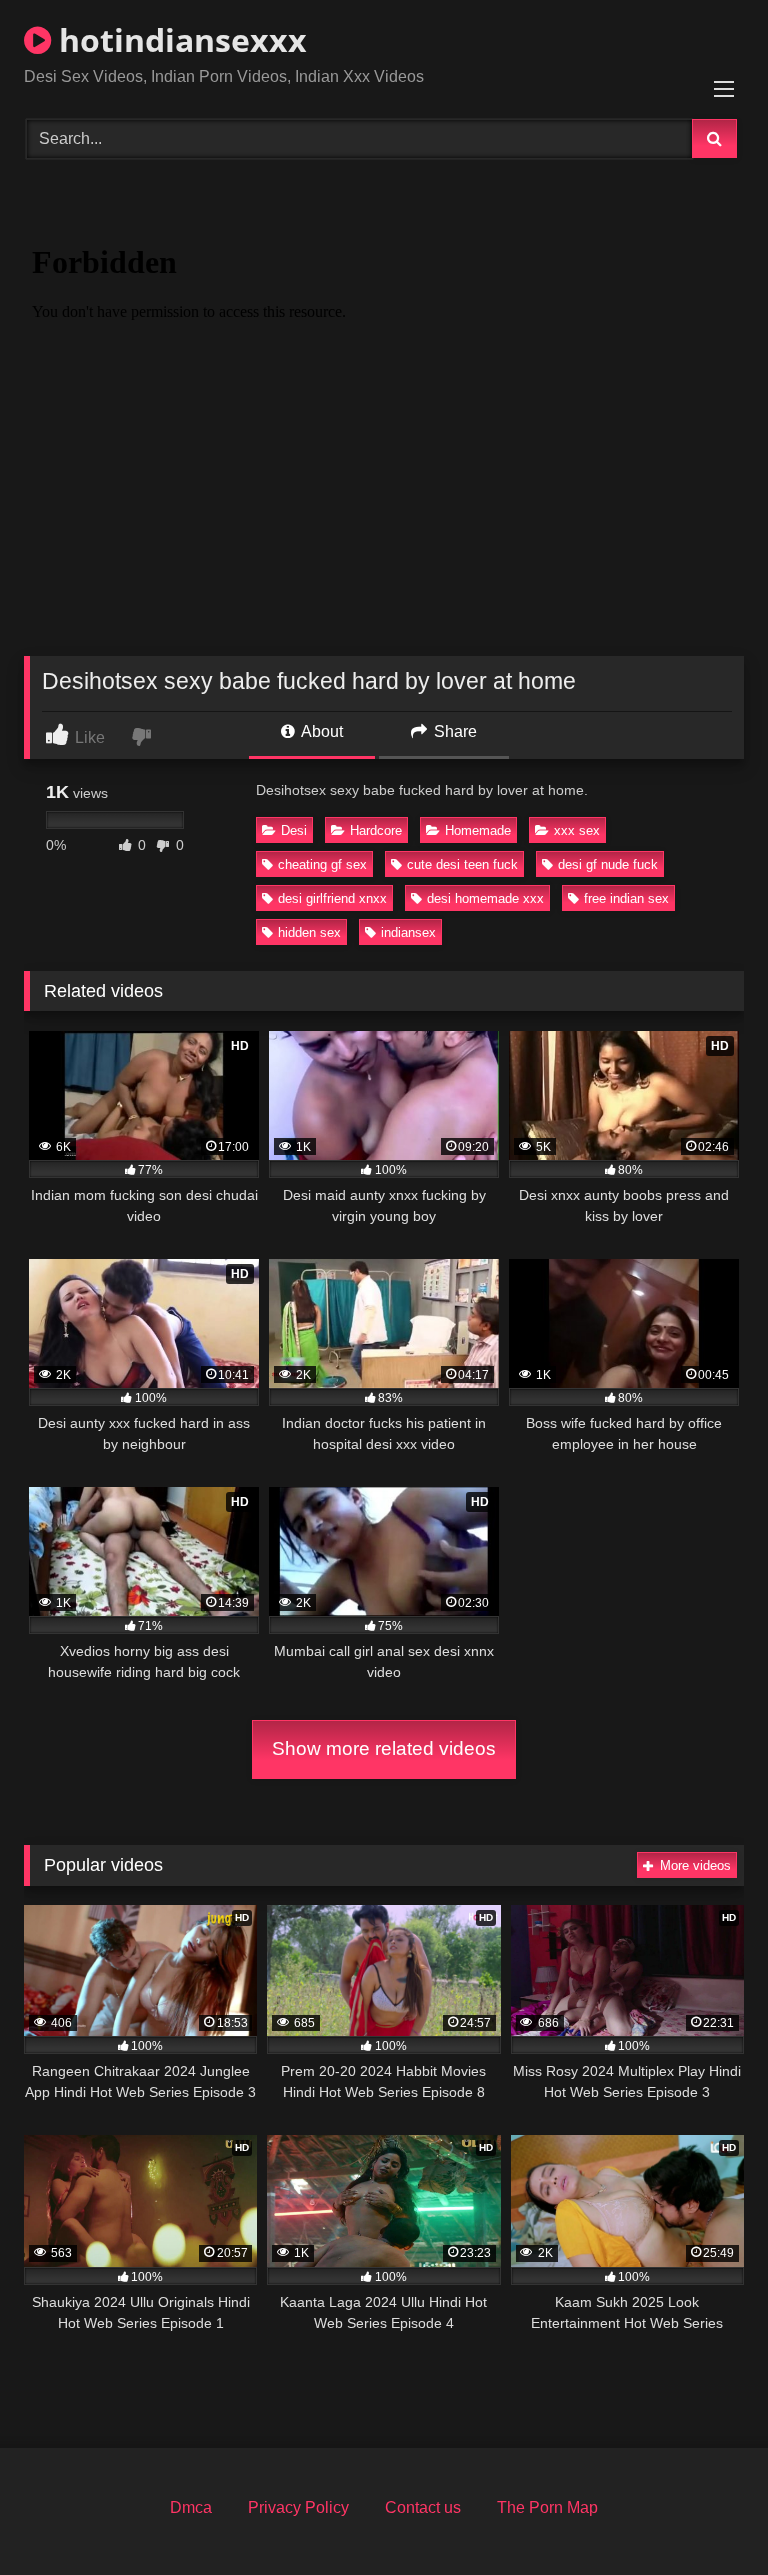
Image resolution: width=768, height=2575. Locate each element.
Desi (294, 830)
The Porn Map (547, 2507)
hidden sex (309, 932)
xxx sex (577, 830)
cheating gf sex (322, 864)
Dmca (191, 2507)
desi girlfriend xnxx (332, 898)
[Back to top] (706, 2515)
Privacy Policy (298, 2507)
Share (453, 731)
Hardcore (376, 830)
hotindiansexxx (179, 39)
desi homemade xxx (485, 898)
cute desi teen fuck (462, 864)
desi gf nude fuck (608, 864)
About (320, 731)
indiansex (408, 932)
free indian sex (626, 898)
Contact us (423, 2507)
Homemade (478, 830)
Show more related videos (384, 1748)
